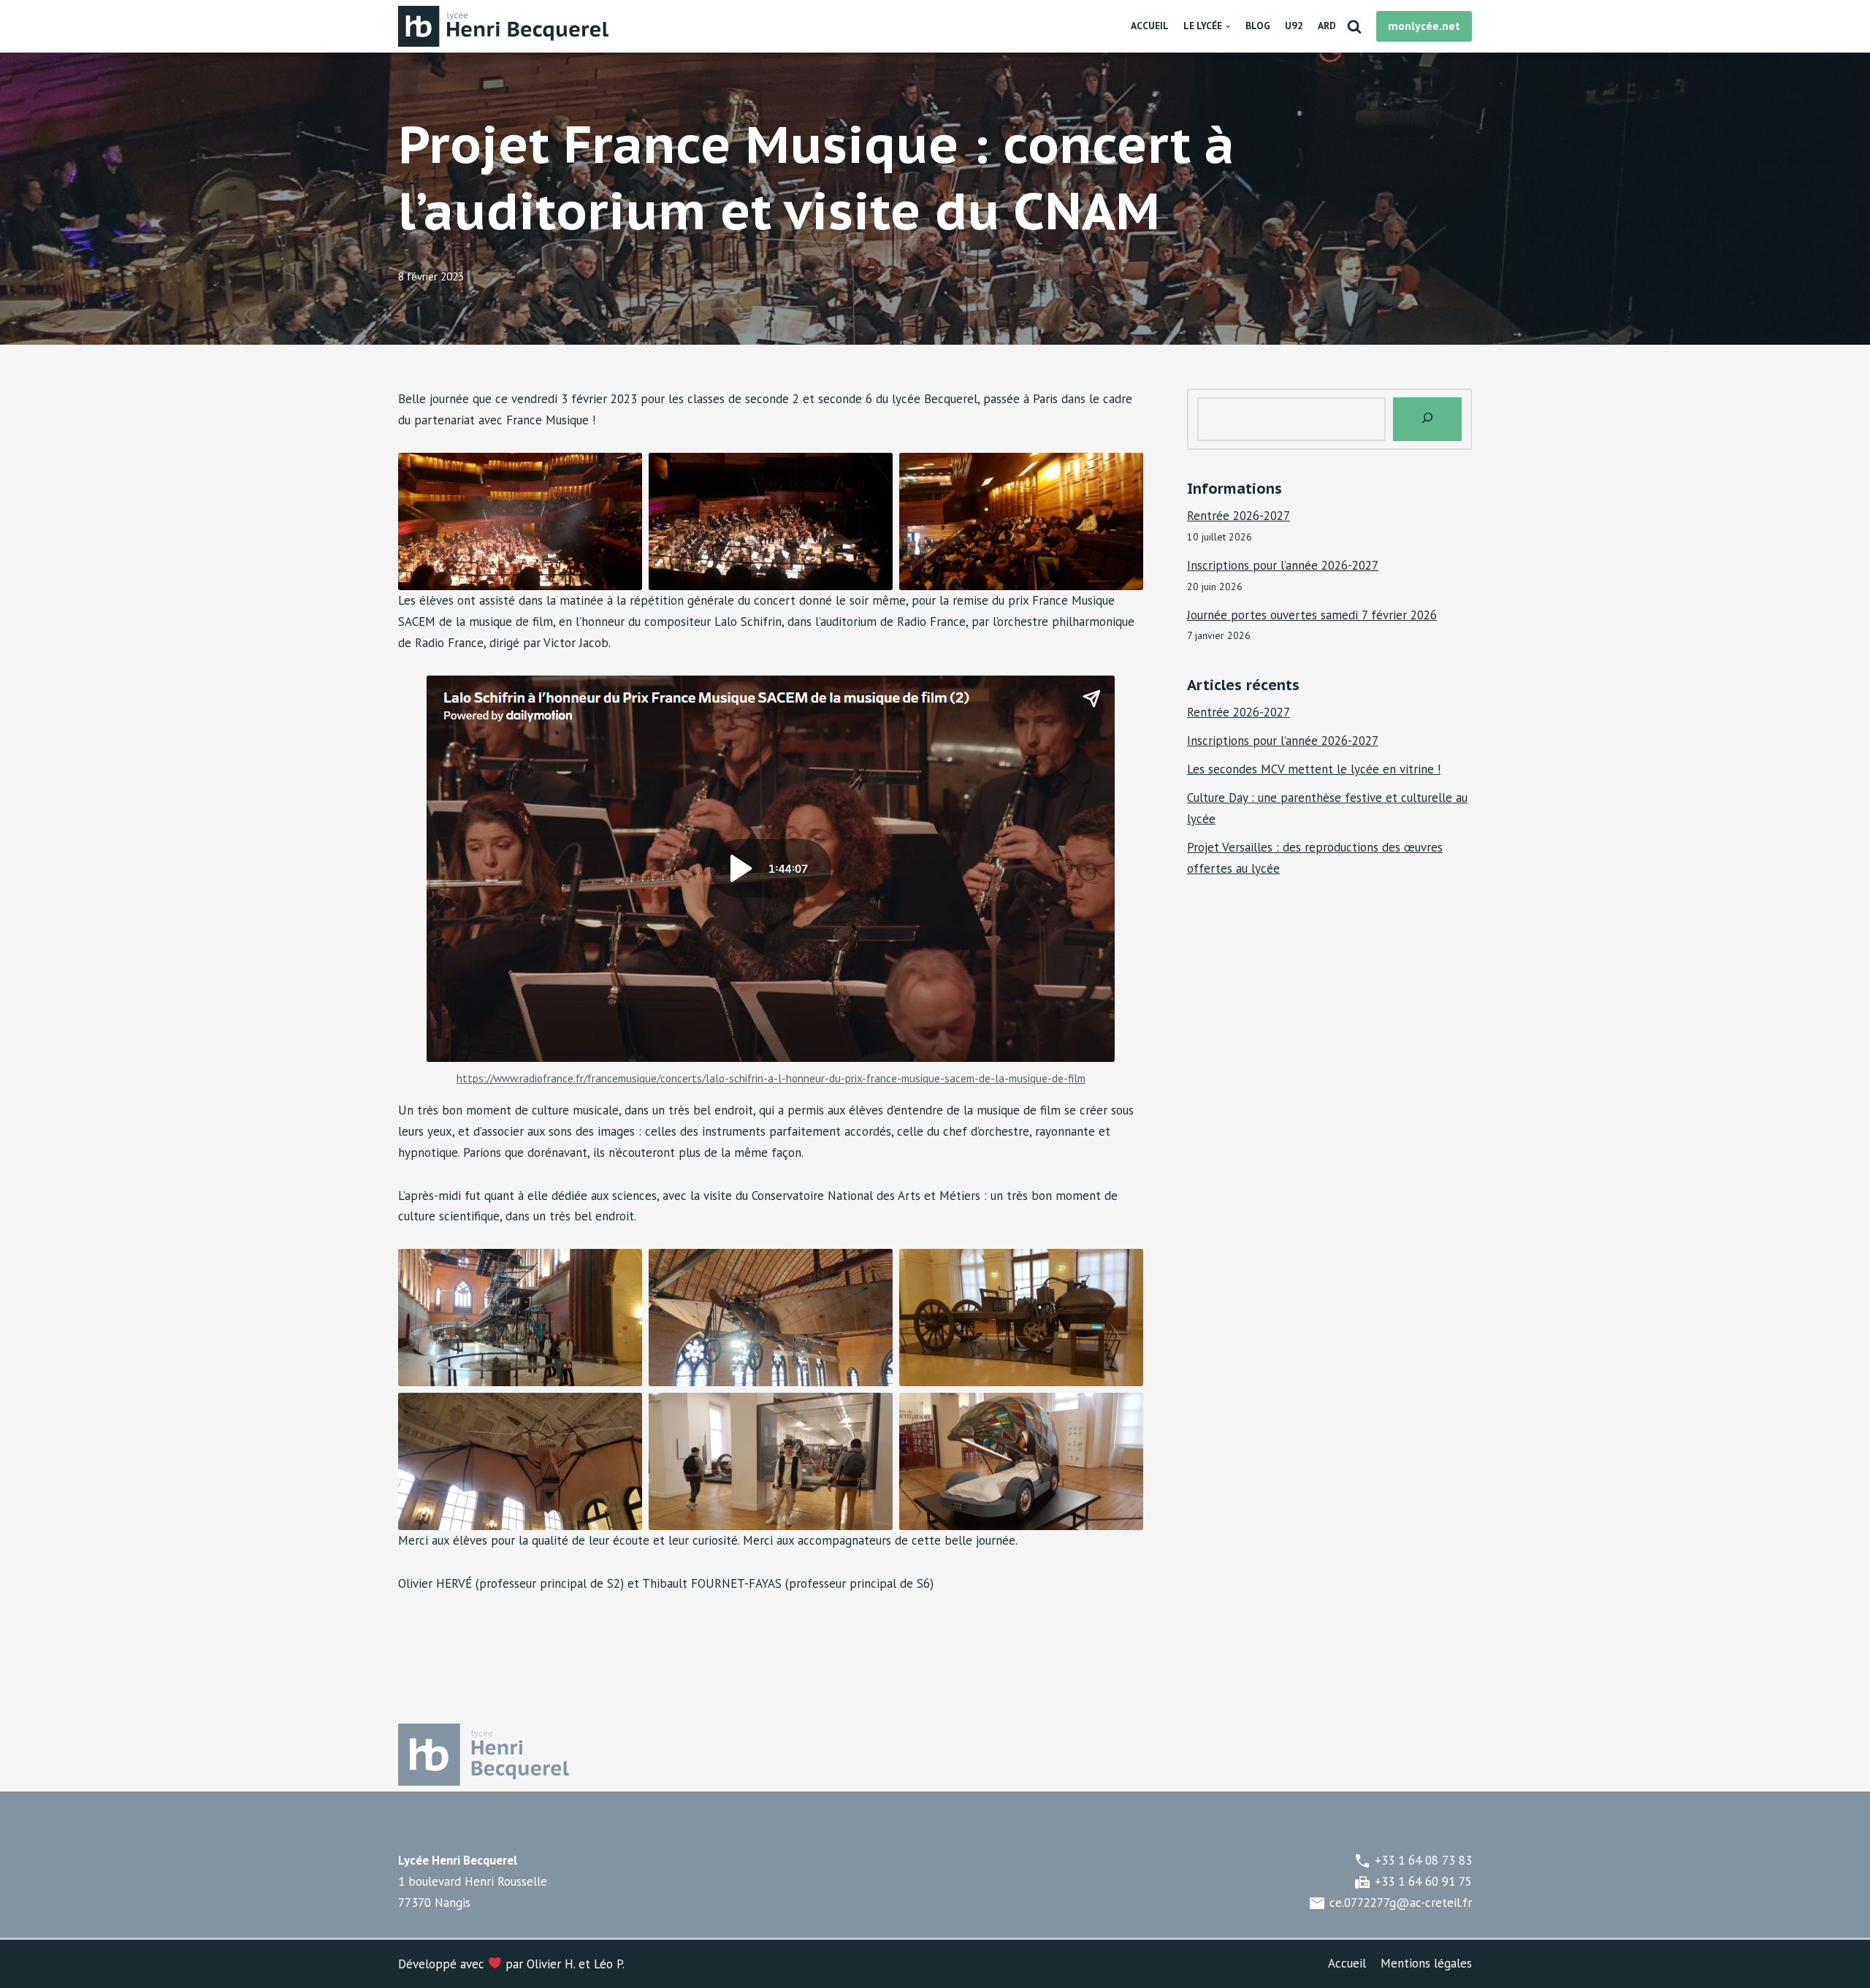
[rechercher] (1427, 419)
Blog (1258, 26)
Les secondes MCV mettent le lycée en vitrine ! (1314, 769)
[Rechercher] (1354, 26)
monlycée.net (1424, 26)
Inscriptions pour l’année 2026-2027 (1283, 565)
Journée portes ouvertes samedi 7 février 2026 (1312, 615)
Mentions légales (1426, 1963)
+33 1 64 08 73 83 (1413, 1860)
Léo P (608, 1964)
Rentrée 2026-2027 (1239, 516)
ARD (1327, 26)
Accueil (1150, 26)
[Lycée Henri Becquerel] (508, 26)
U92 (1294, 26)
